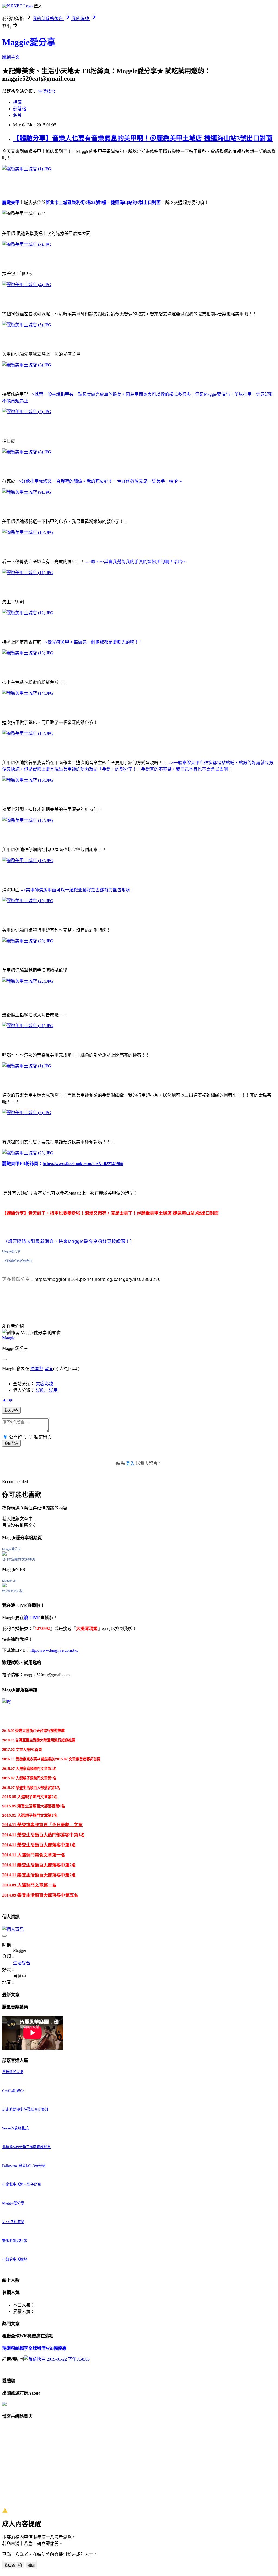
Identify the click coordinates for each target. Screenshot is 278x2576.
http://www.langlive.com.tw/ (54, 1650)
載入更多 (11, 1410)
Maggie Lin (9, 1581)
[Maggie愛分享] (4, 1554)
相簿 (17, 102)
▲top (7, 1400)
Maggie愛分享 (29, 42)
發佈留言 (11, 1444)
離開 (31, 2565)
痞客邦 (37, 1369)
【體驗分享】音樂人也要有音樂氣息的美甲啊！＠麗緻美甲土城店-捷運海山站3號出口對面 (143, 138)
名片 (17, 115)
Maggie (9, 1338)
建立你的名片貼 (13, 1591)
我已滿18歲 (13, 2565)
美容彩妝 (45, 1384)
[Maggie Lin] (4, 1586)
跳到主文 (11, 57)
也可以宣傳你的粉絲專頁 (19, 1559)
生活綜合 (47, 91)
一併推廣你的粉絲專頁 (17, 1261)
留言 (49, 1369)
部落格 (20, 109)
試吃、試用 (47, 1390)
